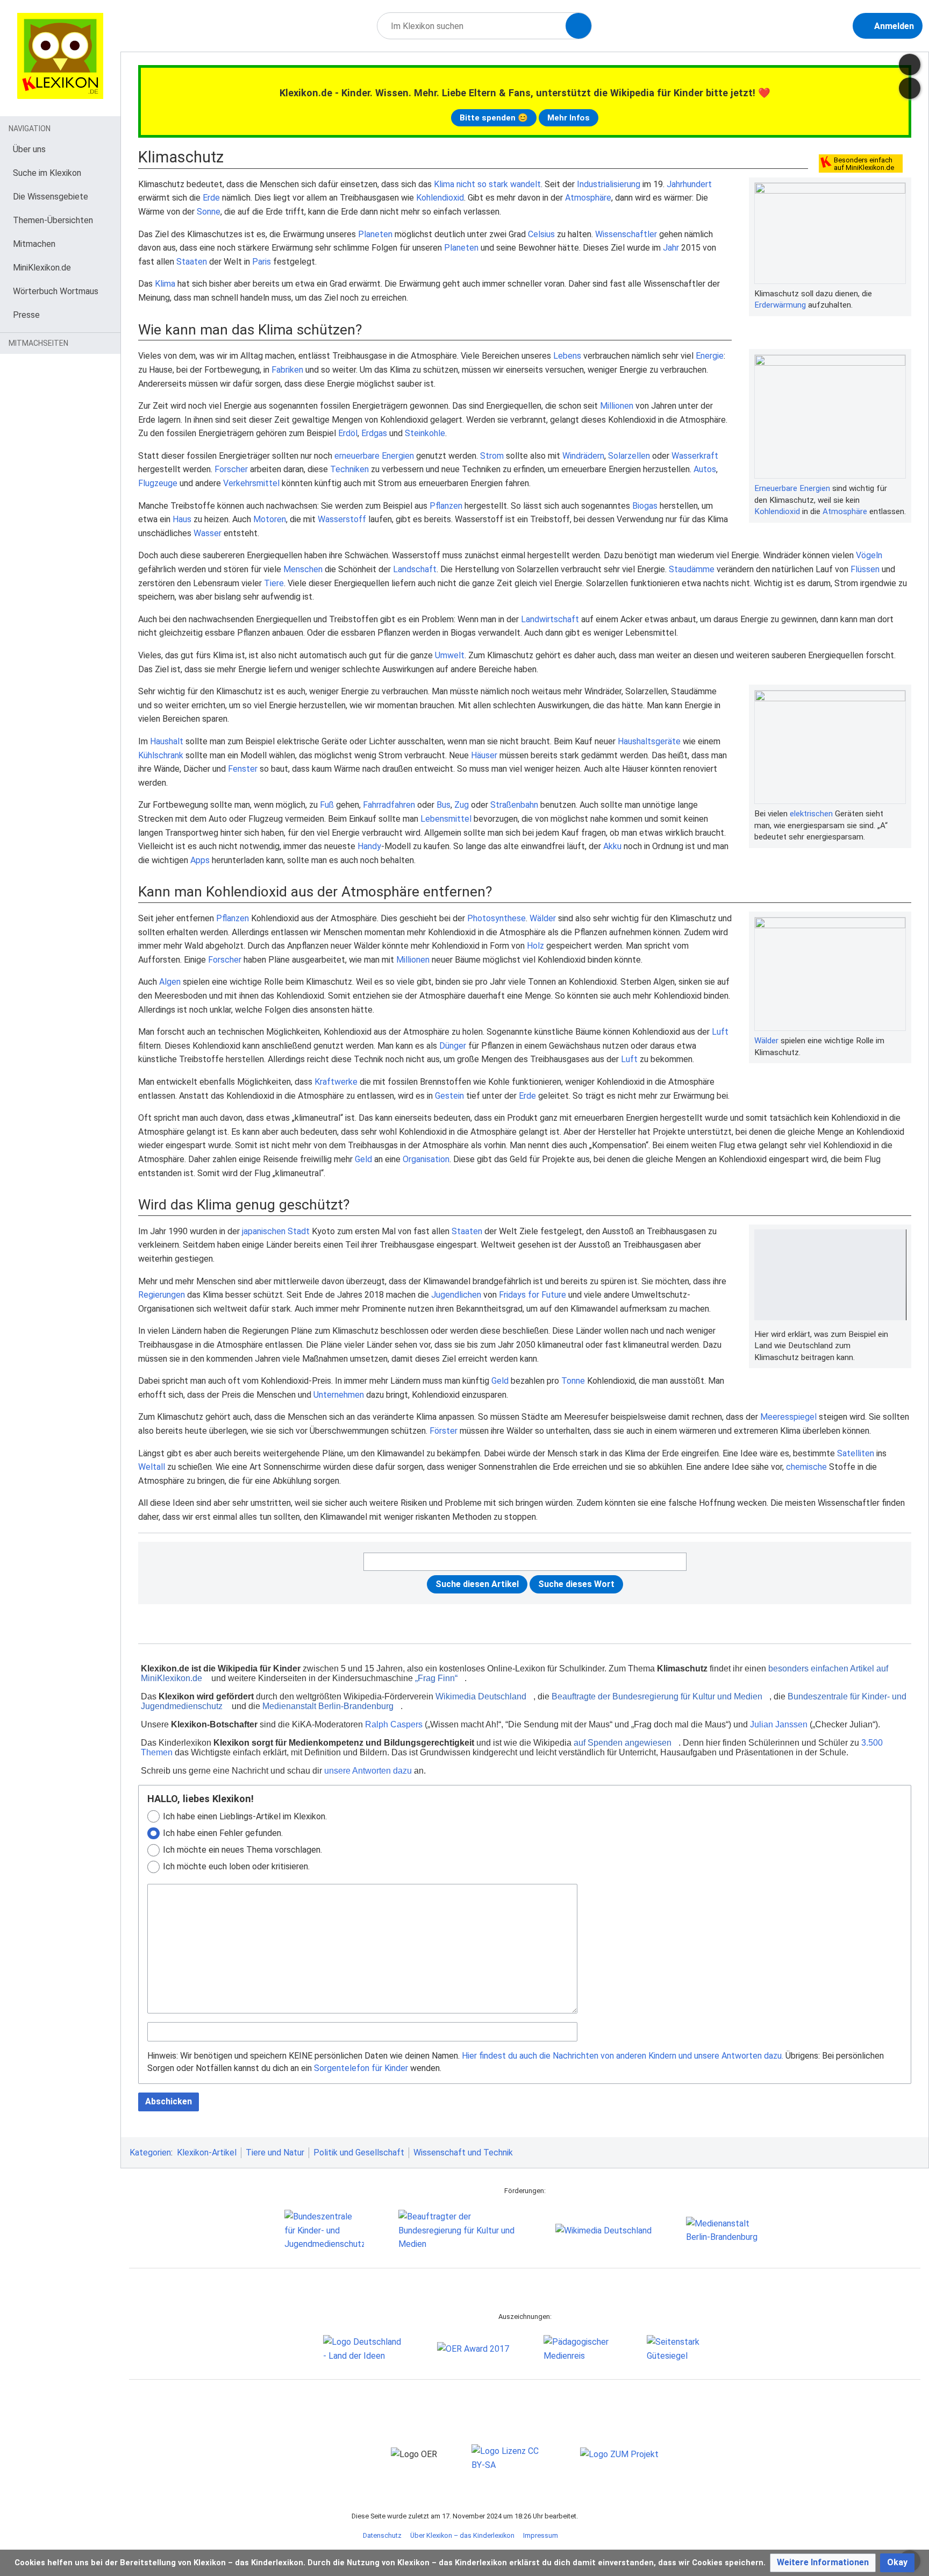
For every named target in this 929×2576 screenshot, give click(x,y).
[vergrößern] (901, 294)
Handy (369, 846)
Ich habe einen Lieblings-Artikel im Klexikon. (245, 1816)
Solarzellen (629, 456)
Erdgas (374, 433)
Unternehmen (339, 1395)
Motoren (270, 519)
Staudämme (692, 569)
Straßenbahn (514, 805)
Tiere (274, 583)
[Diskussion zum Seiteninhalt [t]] (910, 65)
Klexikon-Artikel (207, 2152)
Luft (720, 1032)
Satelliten (856, 1453)
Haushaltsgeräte (649, 741)
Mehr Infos (569, 118)
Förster (444, 1431)
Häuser (484, 755)
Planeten (375, 234)
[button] (823, 2563)
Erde (211, 198)
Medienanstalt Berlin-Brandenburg (328, 1706)
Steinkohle (425, 433)
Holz (535, 946)
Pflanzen (446, 506)
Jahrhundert (689, 184)
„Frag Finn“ (436, 1678)
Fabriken (287, 370)
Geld (363, 1159)
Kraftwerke (336, 1082)
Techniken (349, 469)
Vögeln (869, 555)
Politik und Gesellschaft (359, 2152)
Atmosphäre (588, 198)
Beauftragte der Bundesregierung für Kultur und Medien (657, 1696)
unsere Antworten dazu (368, 1771)
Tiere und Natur (275, 2152)
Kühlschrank (161, 755)
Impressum (541, 2535)
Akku (612, 846)
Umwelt (450, 655)
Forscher (231, 469)
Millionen (617, 406)
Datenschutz (382, 2535)
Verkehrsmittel (251, 483)
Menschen (303, 569)
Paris (262, 262)
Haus (182, 519)
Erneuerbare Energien (792, 488)
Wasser (208, 533)
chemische (806, 1467)
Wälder (766, 1041)
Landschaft (415, 569)
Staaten (192, 262)
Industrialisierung (609, 184)
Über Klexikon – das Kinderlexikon (462, 2535)
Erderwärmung (780, 305)
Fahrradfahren (389, 805)
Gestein (449, 1096)
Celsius (541, 234)
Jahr (671, 248)
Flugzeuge (158, 483)
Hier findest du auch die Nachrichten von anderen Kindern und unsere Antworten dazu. (623, 2056)
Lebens (567, 356)
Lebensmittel (446, 819)
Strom (492, 456)
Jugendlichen (456, 1295)
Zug (462, 805)
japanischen (264, 1231)
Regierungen (162, 1295)
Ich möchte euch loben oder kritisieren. (236, 1866)
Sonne (209, 212)
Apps (200, 860)
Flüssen (865, 569)
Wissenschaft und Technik (463, 2152)
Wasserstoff (342, 519)
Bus (444, 805)
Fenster (243, 769)
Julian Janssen (779, 1724)
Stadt (299, 1231)
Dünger (453, 1046)
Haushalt (167, 741)
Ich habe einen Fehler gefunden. (223, 1833)
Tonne (573, 1381)
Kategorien (150, 2152)
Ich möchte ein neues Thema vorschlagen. (242, 1850)
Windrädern (583, 456)
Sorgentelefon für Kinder (361, 2068)
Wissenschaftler (626, 234)
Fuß (327, 805)
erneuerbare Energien (374, 456)
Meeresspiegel (788, 1417)
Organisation (426, 1159)
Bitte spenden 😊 (494, 118)
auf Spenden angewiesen (623, 1743)
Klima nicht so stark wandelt (487, 184)
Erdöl (348, 433)
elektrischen (811, 814)
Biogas (645, 506)
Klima (165, 284)
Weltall (152, 1467)
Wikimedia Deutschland (481, 1696)
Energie (710, 356)
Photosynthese (496, 918)
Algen (170, 982)
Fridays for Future (533, 1295)
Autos (705, 469)
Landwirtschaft (550, 619)
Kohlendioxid (440, 198)
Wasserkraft (695, 456)
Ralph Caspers (394, 1724)
